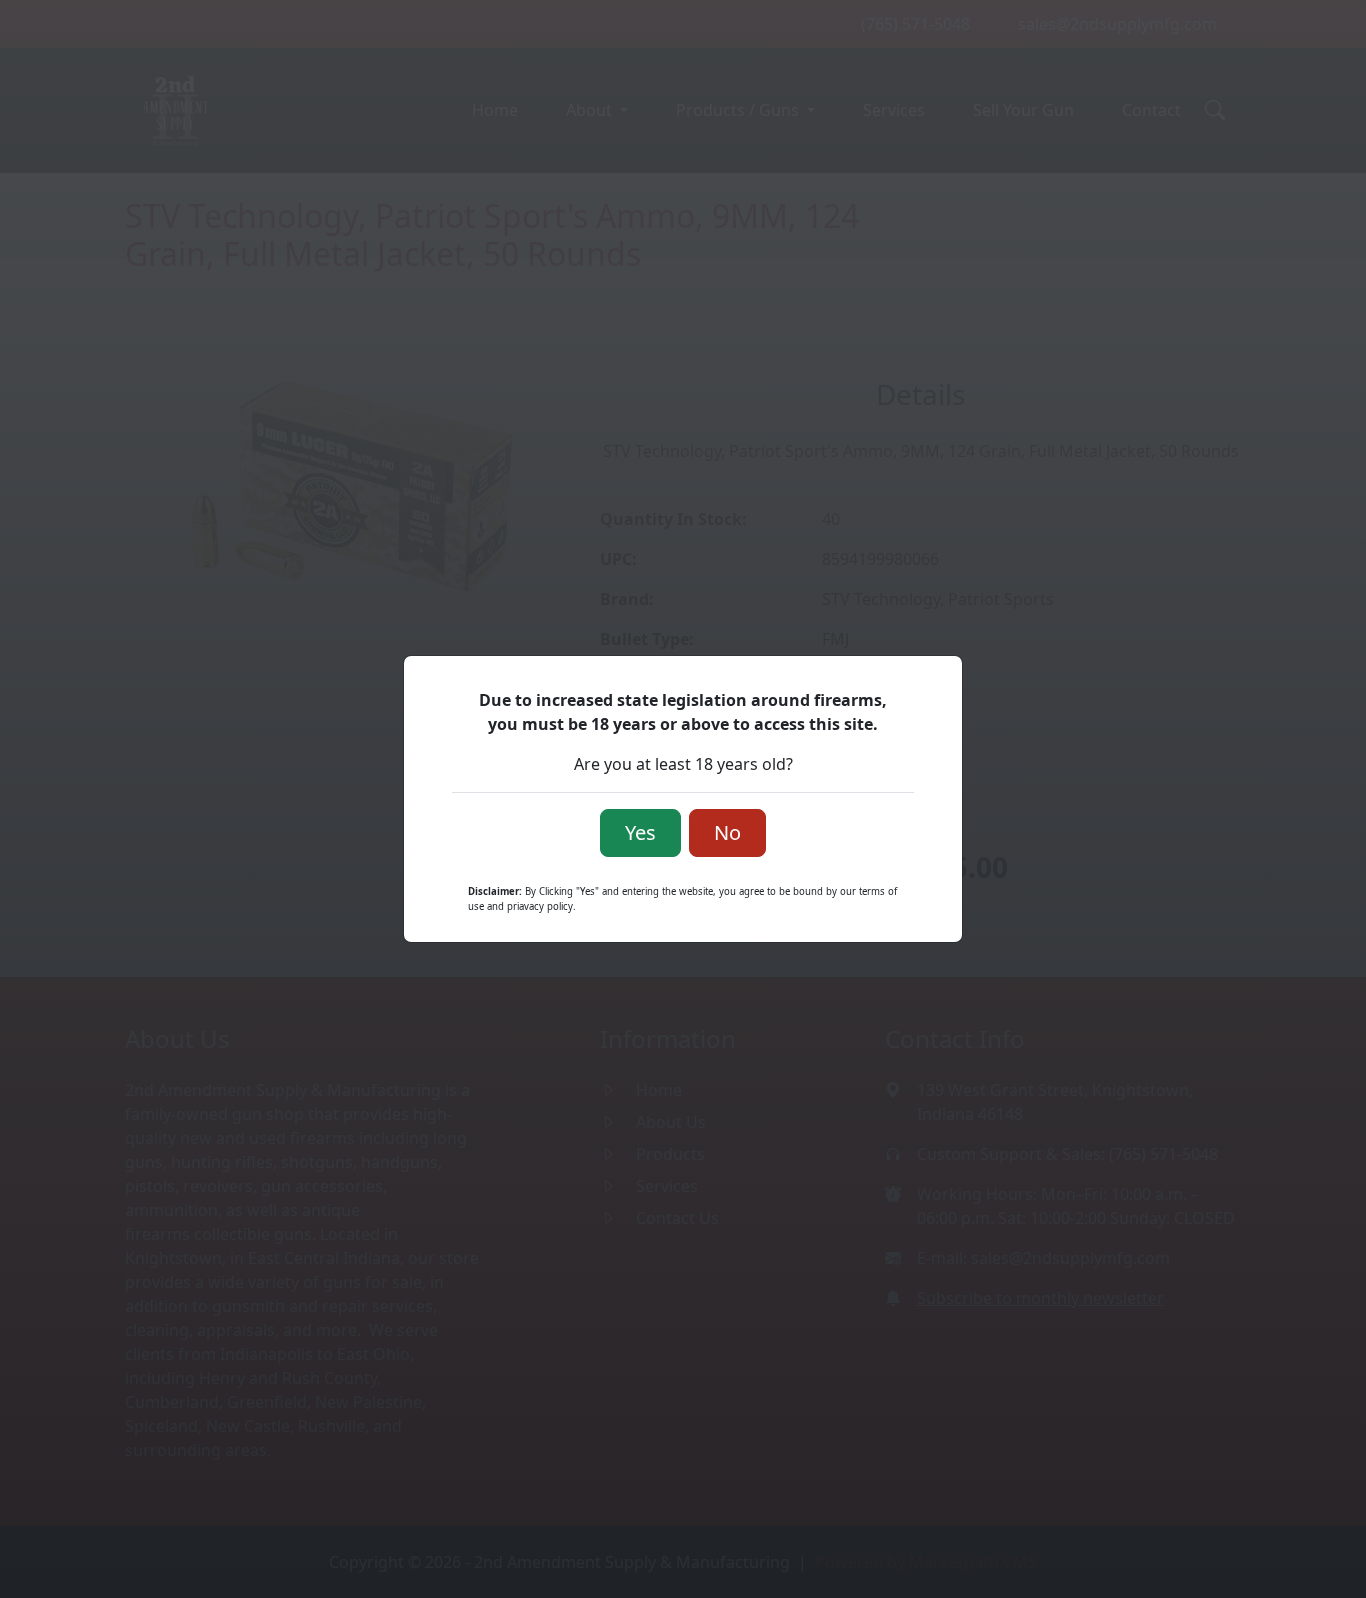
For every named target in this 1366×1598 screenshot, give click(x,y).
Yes (640, 832)
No (727, 832)
